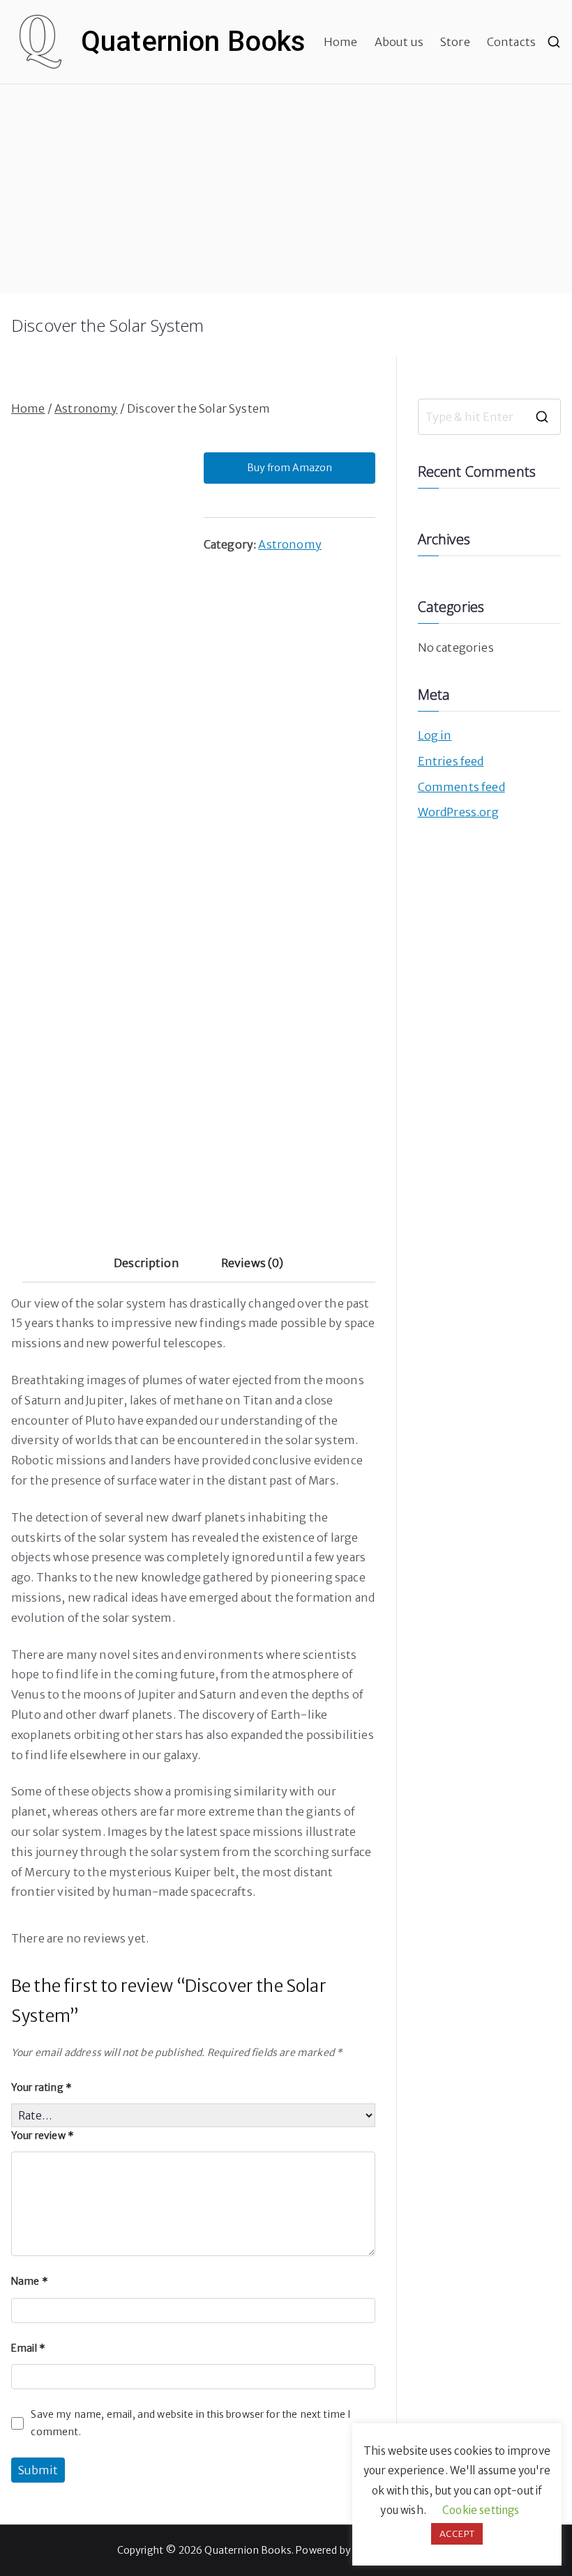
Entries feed (451, 761)
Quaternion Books (194, 41)
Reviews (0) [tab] (253, 1263)
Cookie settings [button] (481, 2510)
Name (30, 2281)
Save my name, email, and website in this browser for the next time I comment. (191, 2423)
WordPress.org (458, 812)
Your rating (42, 2087)
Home (341, 42)
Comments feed (461, 787)
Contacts (511, 42)
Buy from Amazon (289, 468)
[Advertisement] (286, 189)
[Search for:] (489, 417)
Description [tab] (146, 1263)
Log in (435, 735)
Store (455, 42)
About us (399, 42)
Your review (43, 2136)
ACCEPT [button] (457, 2534)
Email (28, 2348)
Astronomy (86, 408)
